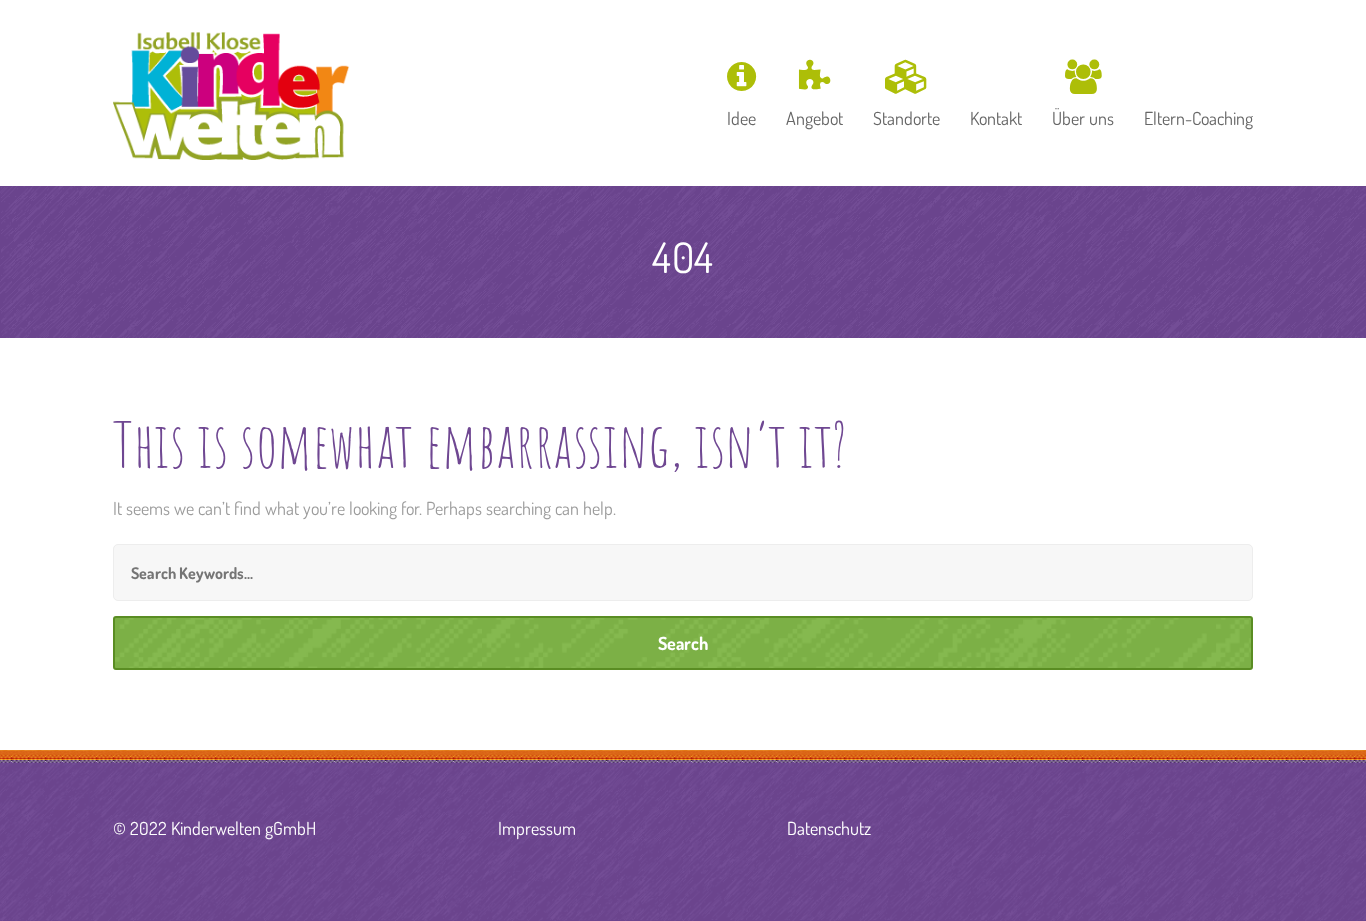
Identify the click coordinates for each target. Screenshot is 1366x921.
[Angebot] (814, 91)
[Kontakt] (996, 91)
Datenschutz (829, 828)
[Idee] (741, 91)
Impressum (537, 828)
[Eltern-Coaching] (1192, 91)
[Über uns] (1083, 91)
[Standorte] (906, 91)
